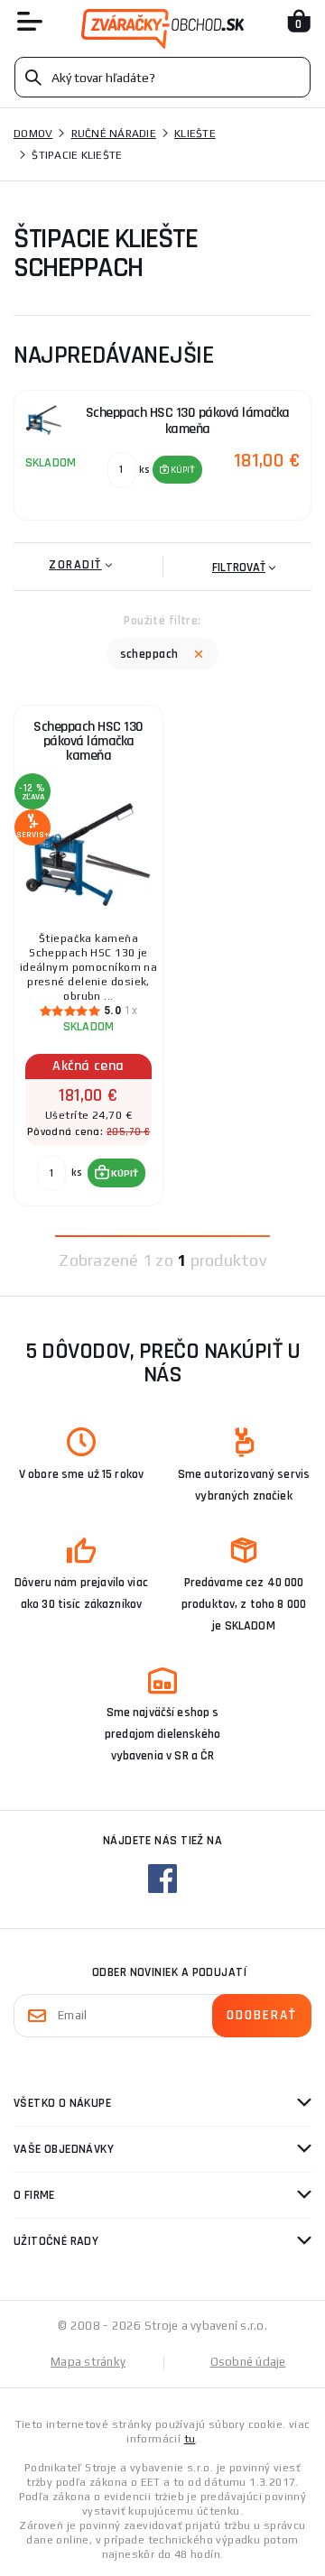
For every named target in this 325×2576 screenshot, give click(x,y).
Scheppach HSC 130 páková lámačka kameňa (88, 741)
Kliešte (195, 134)
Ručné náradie (114, 134)
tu (190, 2439)
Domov (33, 134)
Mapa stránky (88, 2362)
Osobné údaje (248, 2362)
